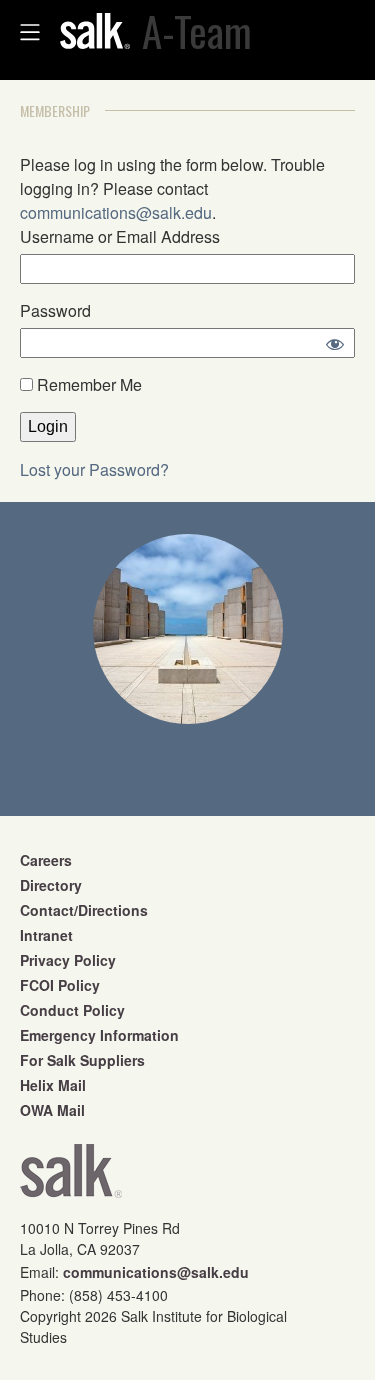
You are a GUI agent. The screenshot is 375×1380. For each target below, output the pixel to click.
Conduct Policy (72, 1010)
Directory (51, 885)
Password (55, 310)
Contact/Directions (84, 910)
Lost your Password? (94, 469)
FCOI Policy (60, 985)
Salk (71, 1177)
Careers (46, 860)
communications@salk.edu (116, 212)
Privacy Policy (68, 960)
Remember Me (87, 384)
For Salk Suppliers (82, 1060)
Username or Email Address (120, 236)
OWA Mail (52, 1110)
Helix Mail (53, 1085)
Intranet (46, 935)
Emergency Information (99, 1035)
